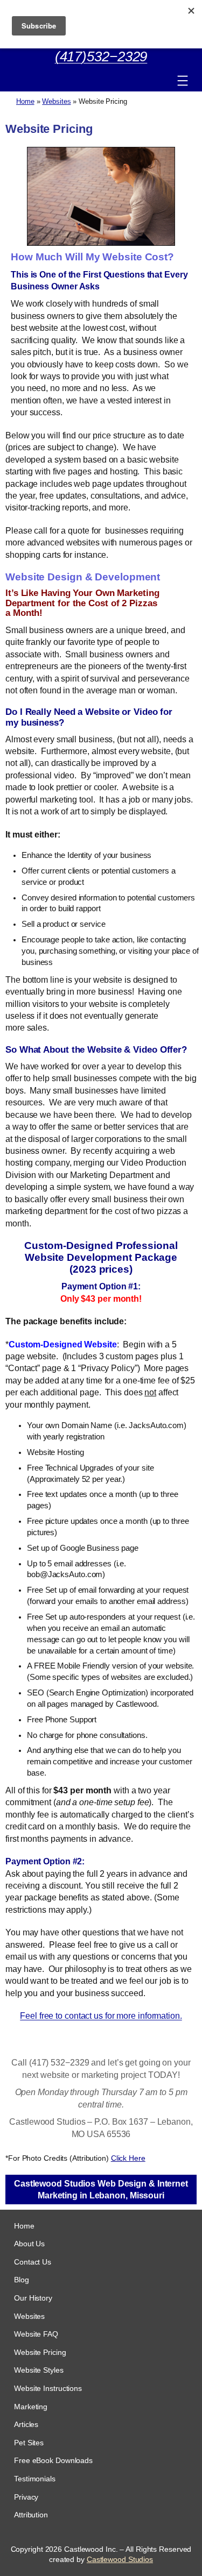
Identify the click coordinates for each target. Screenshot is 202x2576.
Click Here (128, 2158)
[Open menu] (183, 81)
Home (25, 101)
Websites (56, 101)
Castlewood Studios (120, 2559)
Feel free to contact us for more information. (101, 2016)
